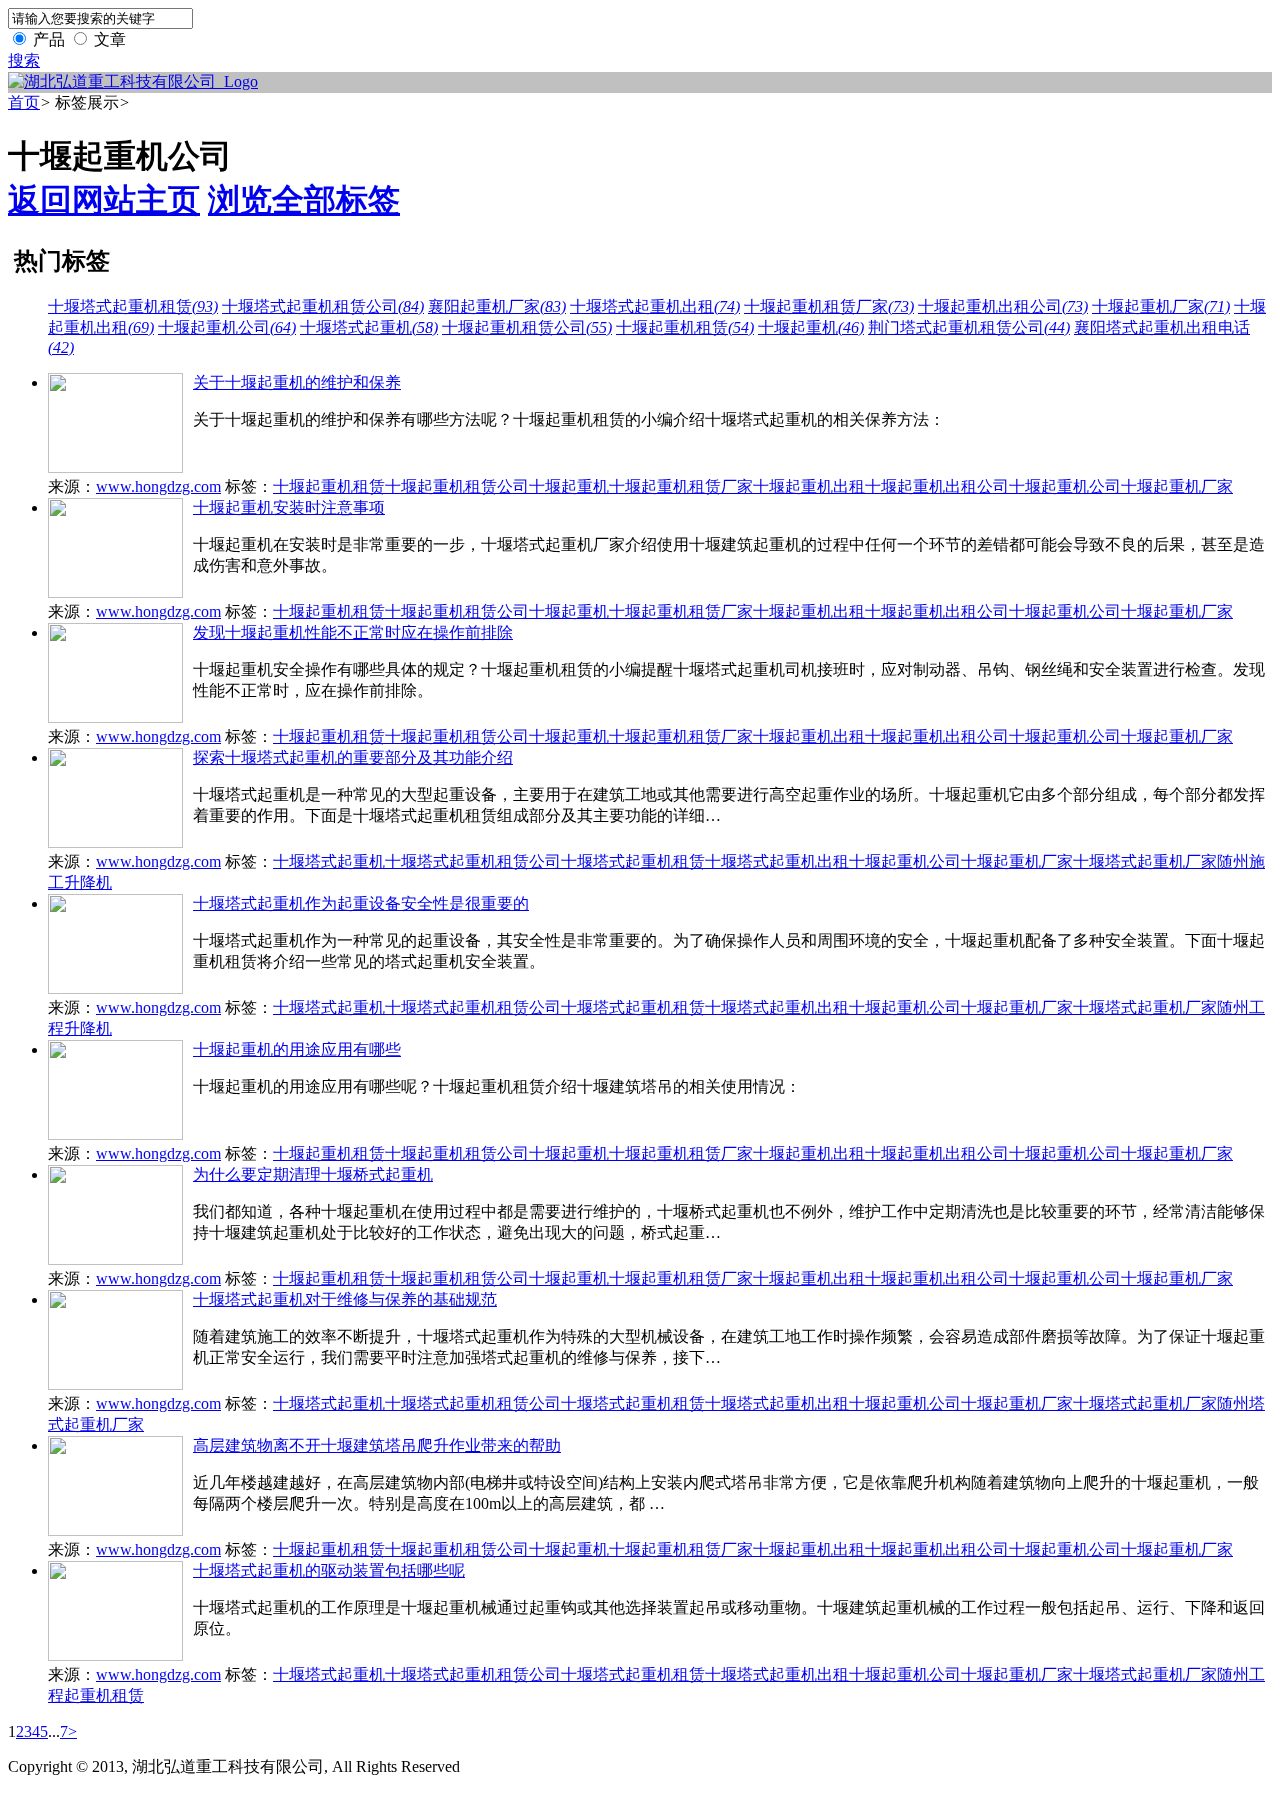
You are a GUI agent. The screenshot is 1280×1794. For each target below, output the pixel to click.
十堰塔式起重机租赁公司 (323, 306)
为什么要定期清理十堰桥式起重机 (313, 1174)
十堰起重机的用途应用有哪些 (297, 1049)
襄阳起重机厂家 (497, 306)
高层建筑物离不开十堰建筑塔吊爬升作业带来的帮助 (377, 1445)
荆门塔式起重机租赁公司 (969, 327)
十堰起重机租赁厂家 (829, 306)
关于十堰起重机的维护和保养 (297, 382)
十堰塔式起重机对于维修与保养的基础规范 (345, 1299)
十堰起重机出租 (809, 486)
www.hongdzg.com (158, 486)
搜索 (24, 60)
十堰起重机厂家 (1161, 306)
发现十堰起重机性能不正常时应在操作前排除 (353, 632)
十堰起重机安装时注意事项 (289, 507)
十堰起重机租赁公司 (527, 327)
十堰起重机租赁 (685, 327)
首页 (24, 102)
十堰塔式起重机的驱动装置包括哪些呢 (329, 1570)
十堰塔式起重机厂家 (1145, 861)
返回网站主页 (104, 200)
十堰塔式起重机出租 (655, 306)
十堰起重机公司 (227, 327)
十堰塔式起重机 (369, 327)
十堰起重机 (811, 327)
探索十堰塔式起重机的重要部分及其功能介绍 (353, 757)
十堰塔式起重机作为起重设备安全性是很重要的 (361, 903)
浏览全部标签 (304, 200)
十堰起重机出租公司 (1003, 306)
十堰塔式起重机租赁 (133, 306)
